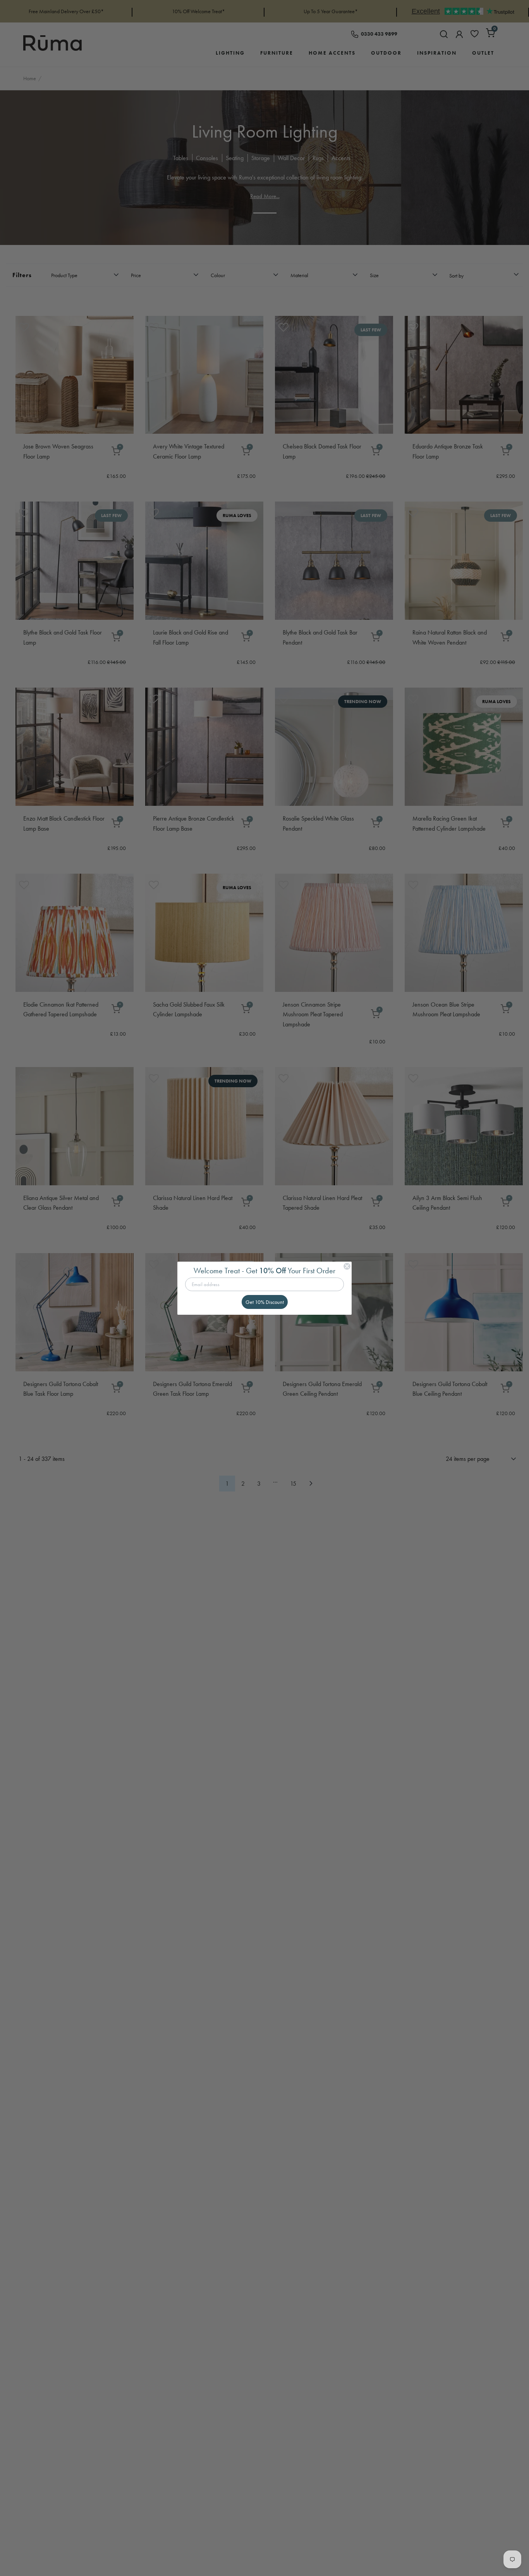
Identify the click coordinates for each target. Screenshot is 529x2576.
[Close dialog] (347, 1266)
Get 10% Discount (265, 1302)
